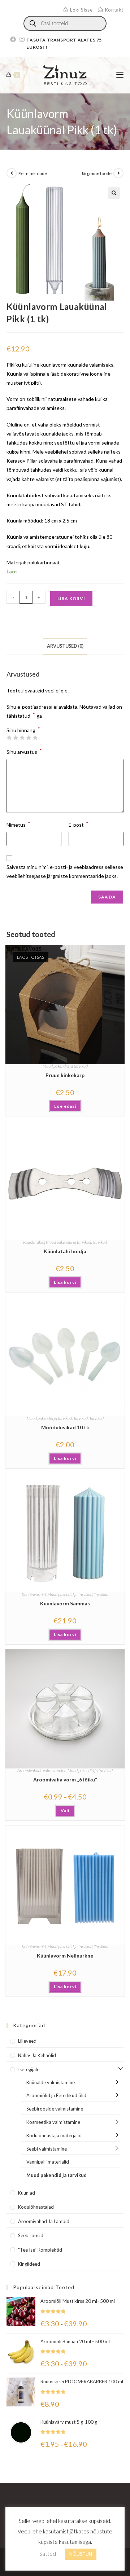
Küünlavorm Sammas (65, 1603)
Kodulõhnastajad (36, 2207)
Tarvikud (100, 1242)
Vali (65, 1810)
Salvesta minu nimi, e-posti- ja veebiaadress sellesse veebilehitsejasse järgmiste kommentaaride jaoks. (65, 871)
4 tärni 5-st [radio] (29, 738)
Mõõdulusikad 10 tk (65, 1427)
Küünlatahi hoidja (65, 1251)
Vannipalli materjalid (48, 2162)
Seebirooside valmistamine (55, 2109)
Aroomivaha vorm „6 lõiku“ (65, 1779)
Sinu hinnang (23, 730)
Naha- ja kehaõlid (37, 2055)
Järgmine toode (96, 173)
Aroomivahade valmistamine (42, 1770)
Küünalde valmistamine (51, 2082)
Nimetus (18, 824)
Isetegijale (29, 2069)
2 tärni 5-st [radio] (16, 738)
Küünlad (27, 2193)
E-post (79, 824)
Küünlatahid (34, 1242)
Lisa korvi (71, 598)
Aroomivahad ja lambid (44, 2221)
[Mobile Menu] (120, 75)
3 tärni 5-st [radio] (22, 738)
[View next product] (118, 173)
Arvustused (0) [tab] (65, 646)
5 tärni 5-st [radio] (35, 738)
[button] (114, 193)
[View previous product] (12, 173)
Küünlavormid (34, 1594)
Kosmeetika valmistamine (53, 2122)
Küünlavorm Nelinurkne (65, 1956)
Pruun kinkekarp (65, 1075)
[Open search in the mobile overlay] (65, 23)
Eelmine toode (33, 173)
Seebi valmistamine (47, 2149)
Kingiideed (29, 2264)
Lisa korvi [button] (65, 1282)
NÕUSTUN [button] (81, 2554)
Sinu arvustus (24, 751)
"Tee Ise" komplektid (40, 2250)
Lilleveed (27, 2041)
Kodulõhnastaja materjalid (54, 2135)
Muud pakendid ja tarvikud (65, 1066)
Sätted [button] (48, 2554)
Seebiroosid (31, 2235)
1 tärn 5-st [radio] (9, 738)
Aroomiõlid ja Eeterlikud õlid (56, 2095)
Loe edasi (65, 1106)
